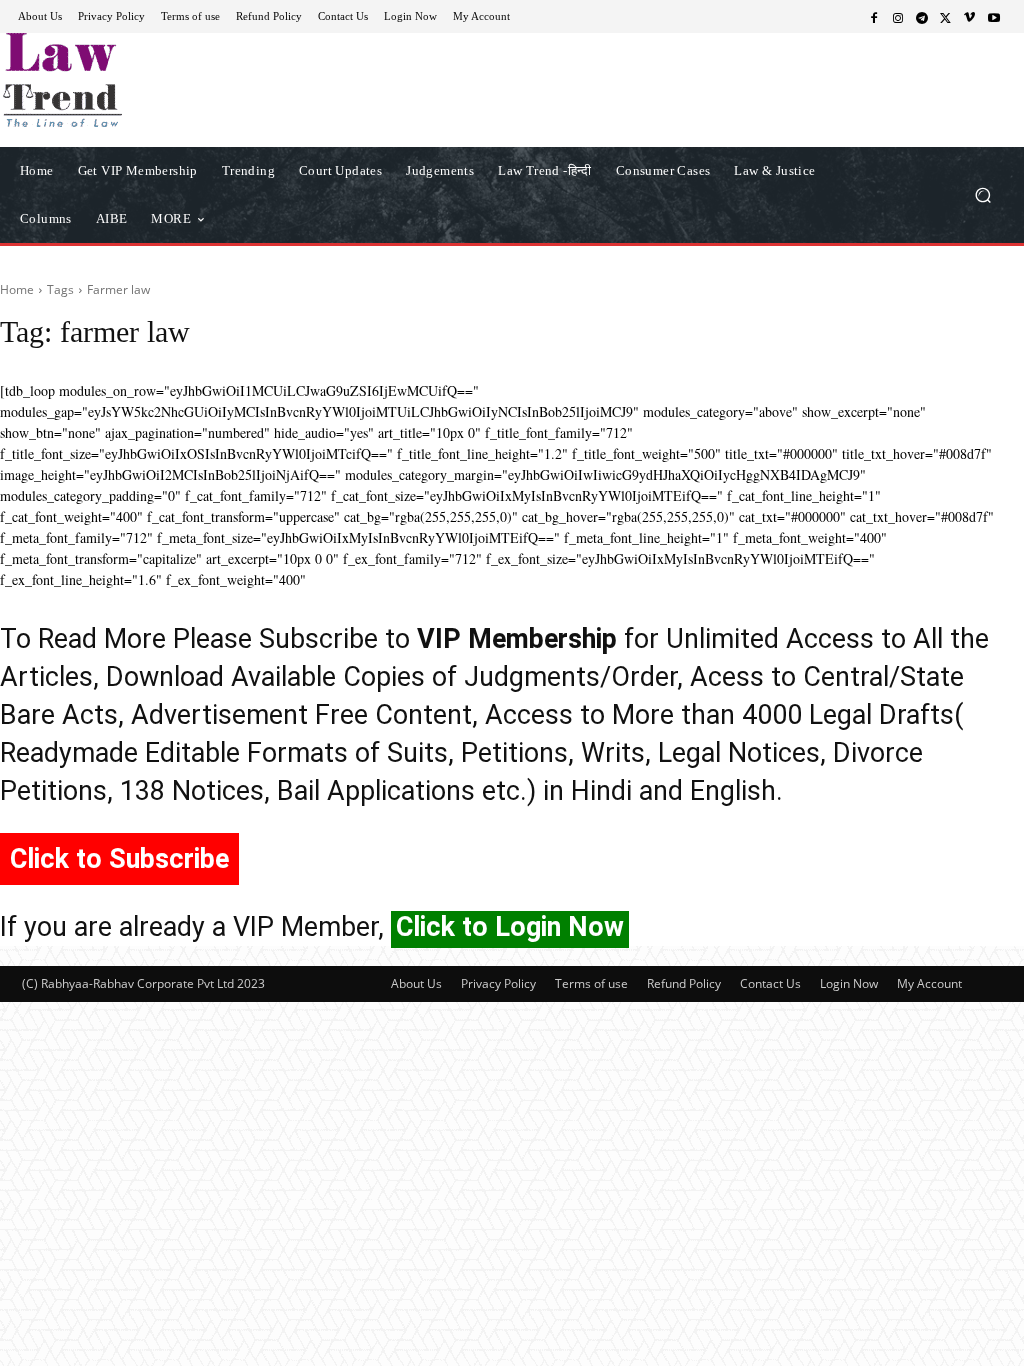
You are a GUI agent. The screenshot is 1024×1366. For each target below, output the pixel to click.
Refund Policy (684, 983)
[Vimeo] (970, 17)
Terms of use (591, 983)
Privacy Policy (498, 983)
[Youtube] (994, 17)
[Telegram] (922, 17)
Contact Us (770, 983)
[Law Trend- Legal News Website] (129, 80)
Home (17, 289)
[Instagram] (898, 17)
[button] (982, 194)
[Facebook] (874, 17)
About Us (416, 983)
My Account (929, 983)
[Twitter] (946, 17)
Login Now (849, 983)
